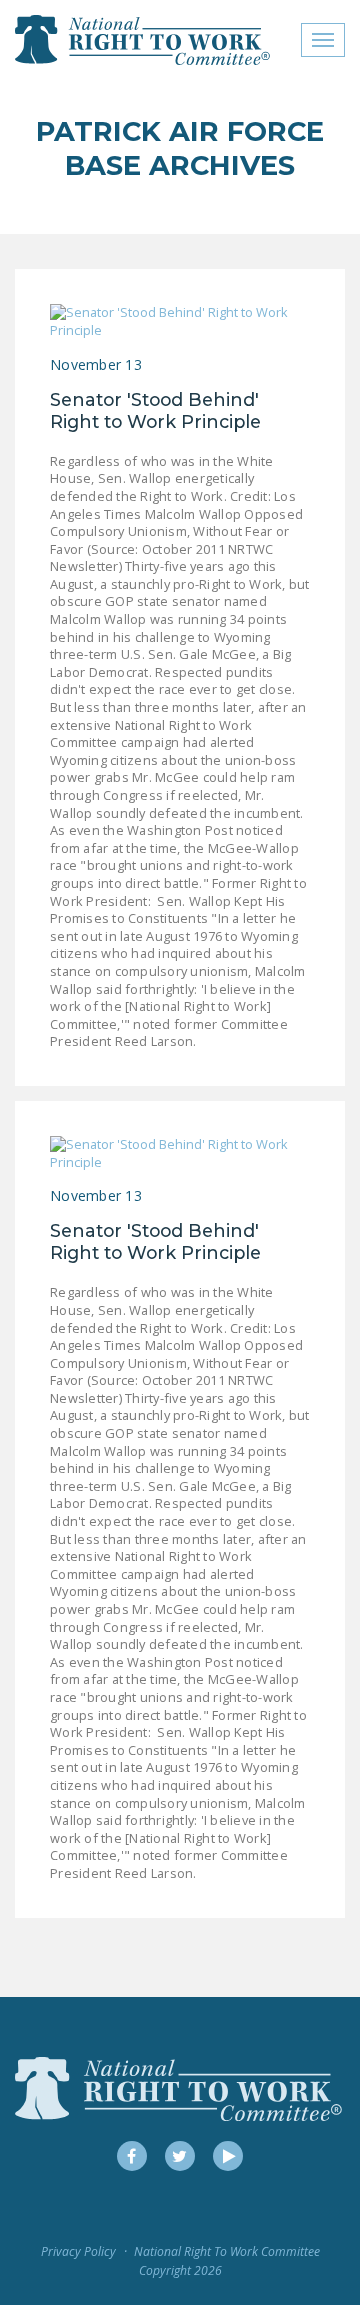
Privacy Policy (78, 2251)
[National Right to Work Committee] (143, 40)
